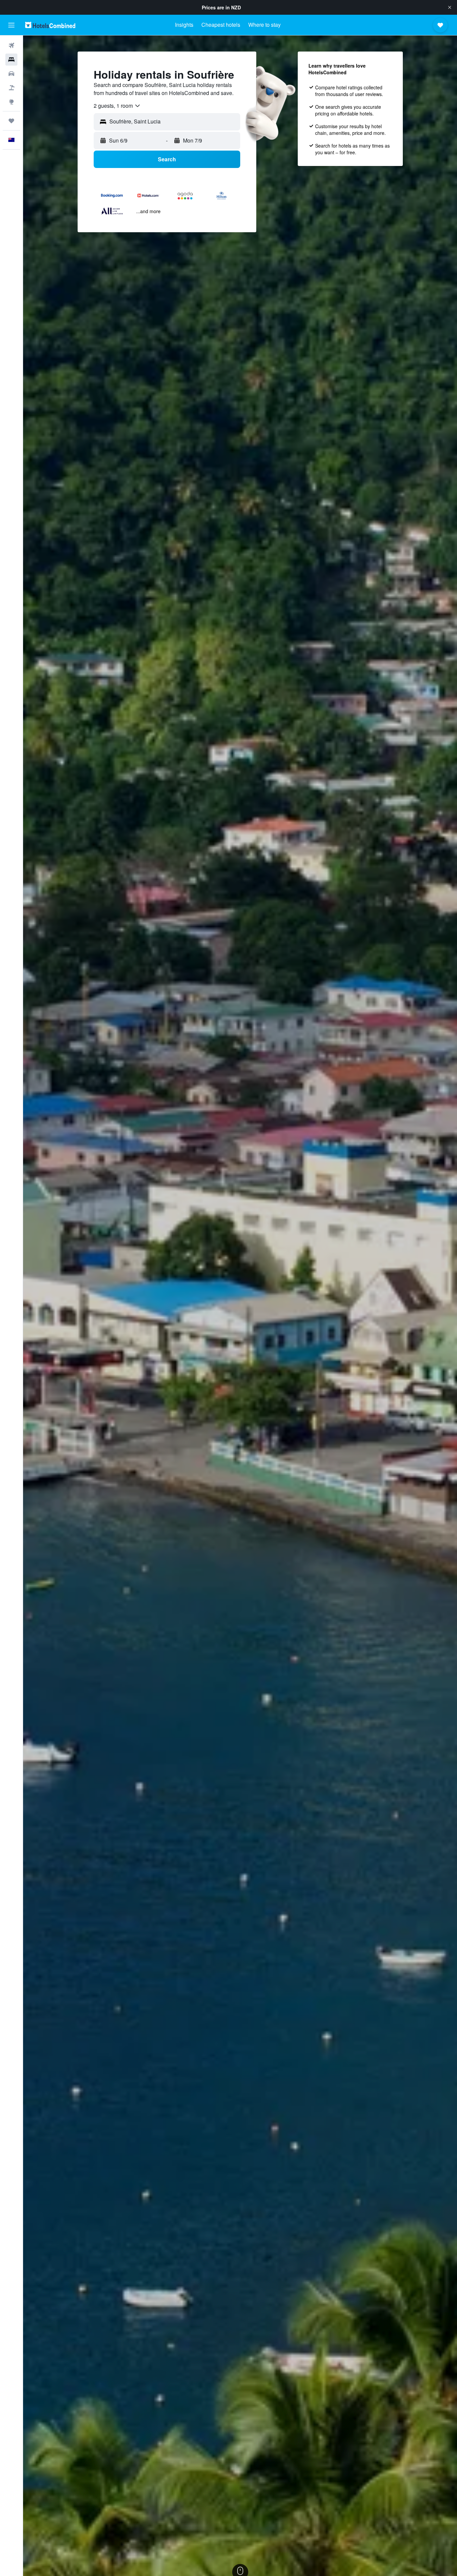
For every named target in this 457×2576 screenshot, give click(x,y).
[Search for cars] (11, 74)
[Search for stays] (11, 60)
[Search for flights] (11, 46)
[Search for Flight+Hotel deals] (11, 88)
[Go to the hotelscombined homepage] (50, 25)
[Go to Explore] (11, 102)
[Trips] (11, 121)
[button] (450, 7)
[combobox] (117, 106)
